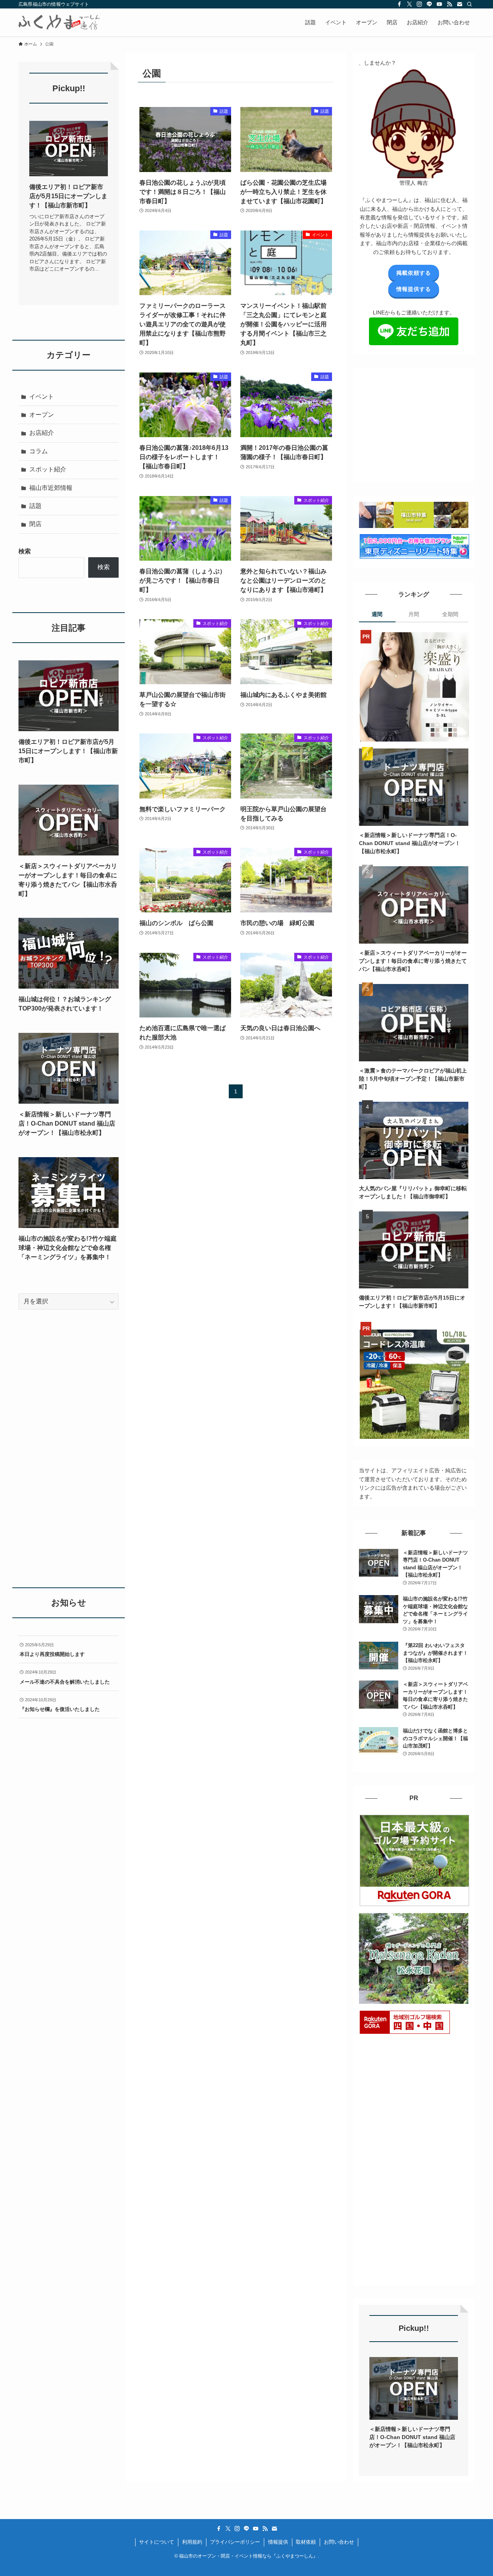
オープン (42, 415)
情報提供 (278, 2542)
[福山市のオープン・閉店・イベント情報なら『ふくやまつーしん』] (59, 22)
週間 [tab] (377, 614)
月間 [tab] (414, 614)
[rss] (449, 4)
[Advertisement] (417, 423)
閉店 (35, 524)
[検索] (470, 4)
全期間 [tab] (450, 614)
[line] (429, 4)
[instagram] (419, 4)
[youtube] (439, 4)
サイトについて (157, 2542)
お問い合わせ (339, 2542)
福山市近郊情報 (51, 488)
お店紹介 (42, 433)
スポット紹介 (48, 469)
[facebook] (399, 4)
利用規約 (192, 2542)
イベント (42, 397)
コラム (39, 451)
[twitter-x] (409, 4)
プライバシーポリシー (235, 2542)
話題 (35, 506)
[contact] (459, 4)
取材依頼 (306, 2542)
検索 (25, 551)
